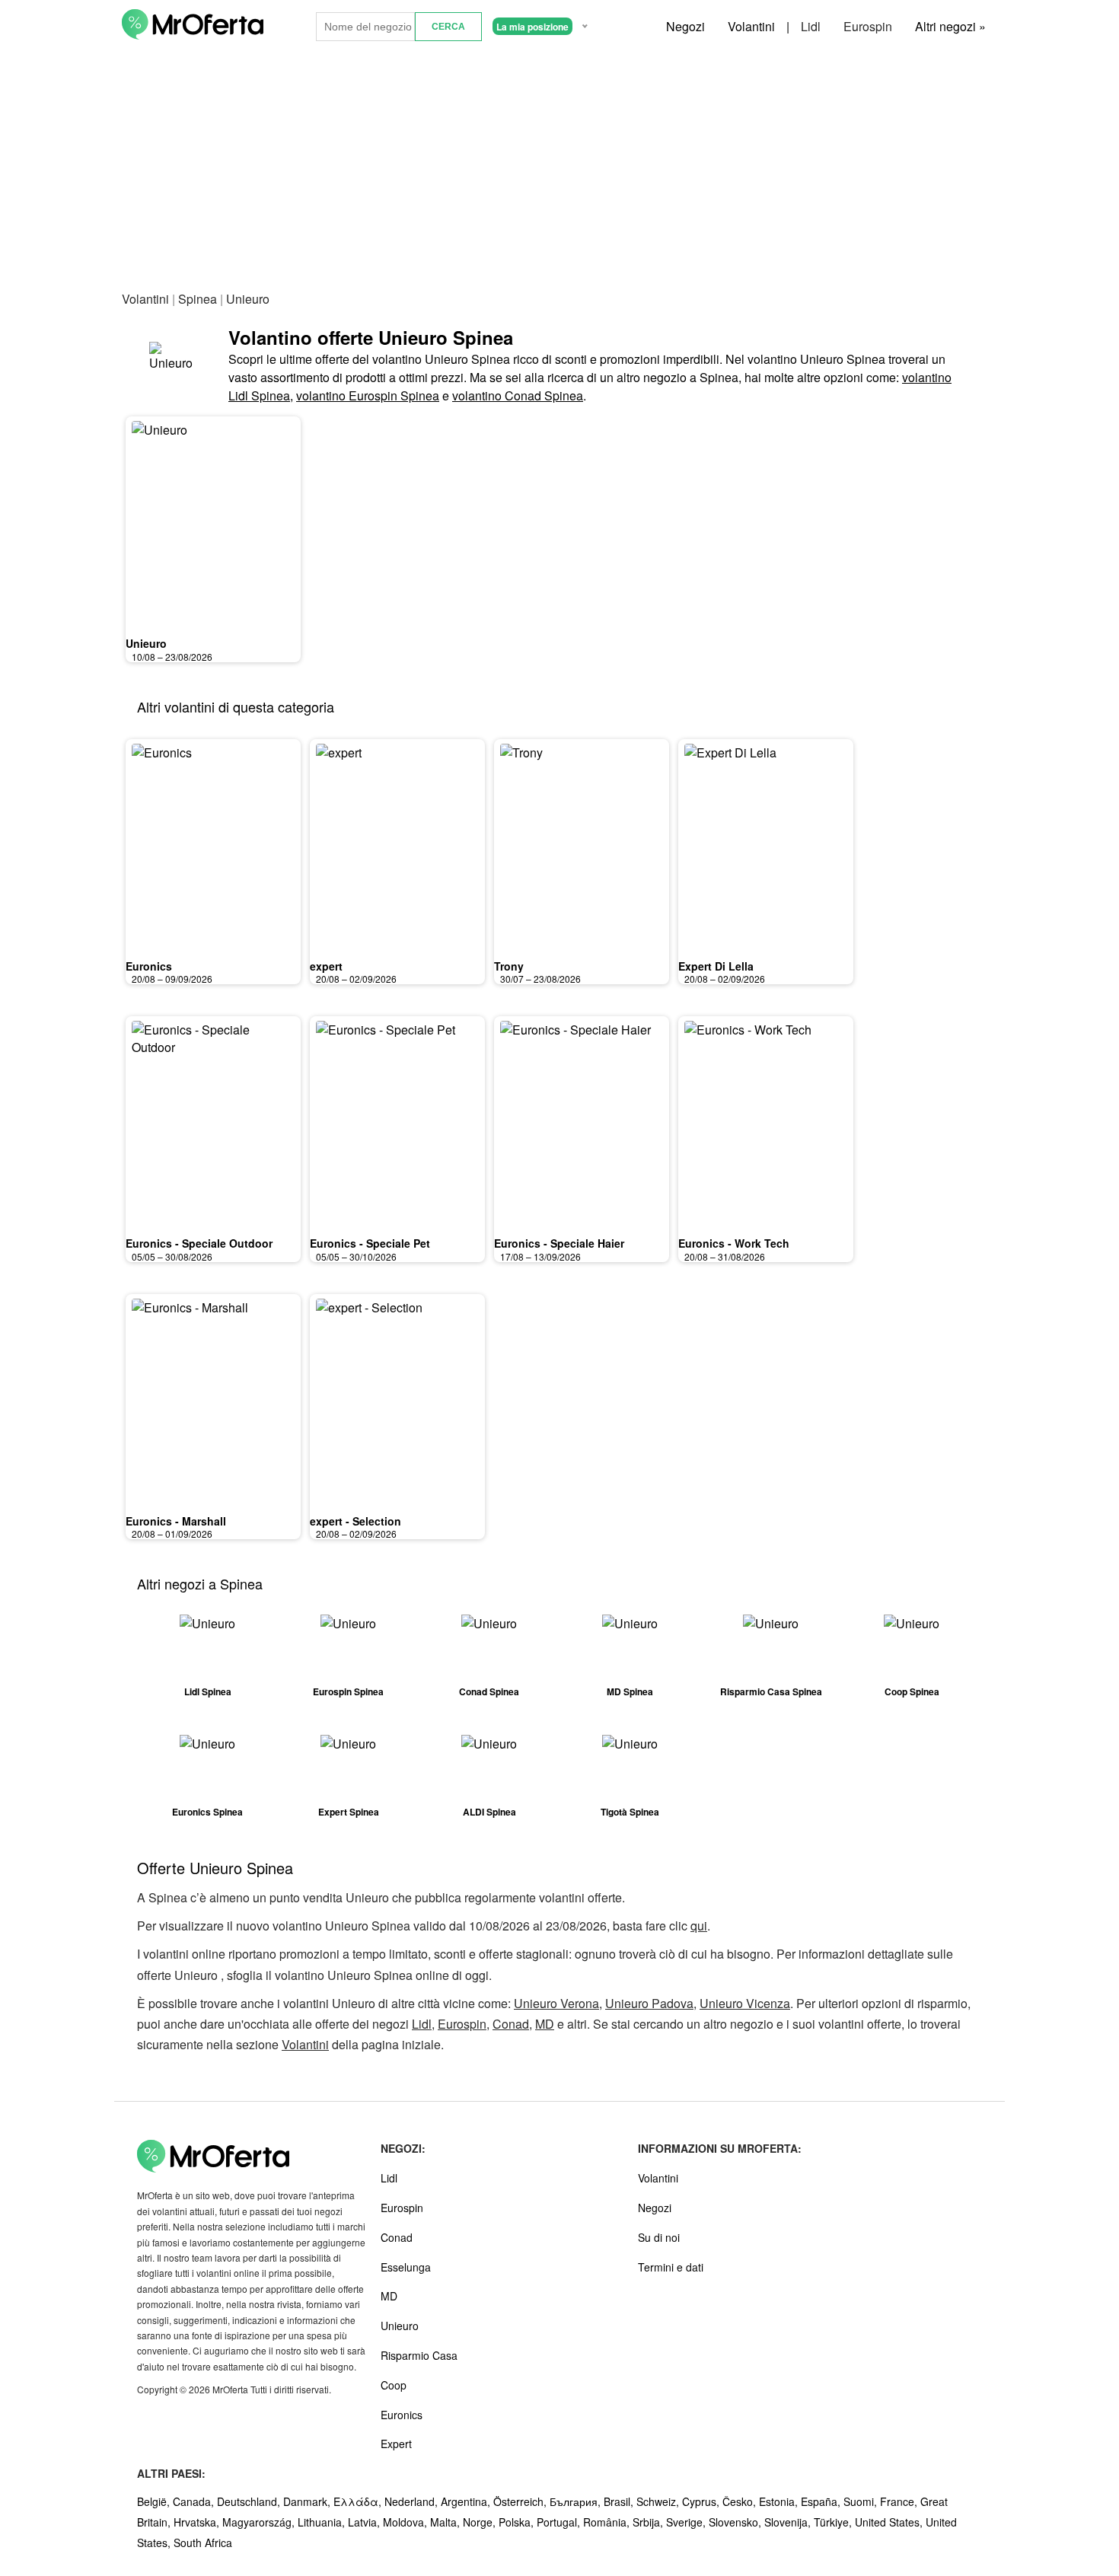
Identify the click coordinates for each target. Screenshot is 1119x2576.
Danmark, (308, 2501)
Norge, (481, 2522)
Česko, (741, 2501)
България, (577, 2501)
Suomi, (862, 2501)
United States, (890, 2522)
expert (326, 966)
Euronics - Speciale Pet (370, 1243)
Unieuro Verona (556, 2003)
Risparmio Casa (419, 2355)
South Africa (203, 2543)
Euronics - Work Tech (734, 1243)
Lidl (811, 26)
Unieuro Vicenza (745, 2003)
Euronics (149, 966)
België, (155, 2501)
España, (822, 2501)
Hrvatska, (198, 2522)
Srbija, (649, 2522)
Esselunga (406, 2267)
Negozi (685, 26)
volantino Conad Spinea (518, 395)
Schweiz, (659, 2501)
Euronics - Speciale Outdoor (199, 1243)
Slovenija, (789, 2522)
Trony (509, 966)
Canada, (195, 2501)
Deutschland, (250, 2501)
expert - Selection (355, 1521)
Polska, (518, 2522)
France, (900, 2501)
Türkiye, (834, 2522)
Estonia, (780, 2501)
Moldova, (406, 2522)
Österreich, (521, 2501)
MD (545, 2024)
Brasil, (620, 2501)
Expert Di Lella (716, 966)
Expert (396, 2444)
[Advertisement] (559, 167)
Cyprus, (702, 2501)
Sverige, (687, 2522)
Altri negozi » (950, 26)
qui (699, 1926)
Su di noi (659, 2237)
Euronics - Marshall (176, 1521)
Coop (394, 2385)
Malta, (446, 2522)
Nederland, (413, 2501)
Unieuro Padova (649, 2003)
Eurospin (868, 26)
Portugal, (560, 2522)
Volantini (751, 26)
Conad (511, 2024)
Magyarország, (260, 2522)
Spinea (198, 299)
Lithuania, (323, 2522)
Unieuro (146, 643)
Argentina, (467, 2501)
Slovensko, (736, 2522)
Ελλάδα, (359, 2501)
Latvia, (365, 2522)
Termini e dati (671, 2267)
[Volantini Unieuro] (175, 365)
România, (608, 2522)
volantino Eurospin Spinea (368, 395)
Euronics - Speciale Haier (559, 1243)
